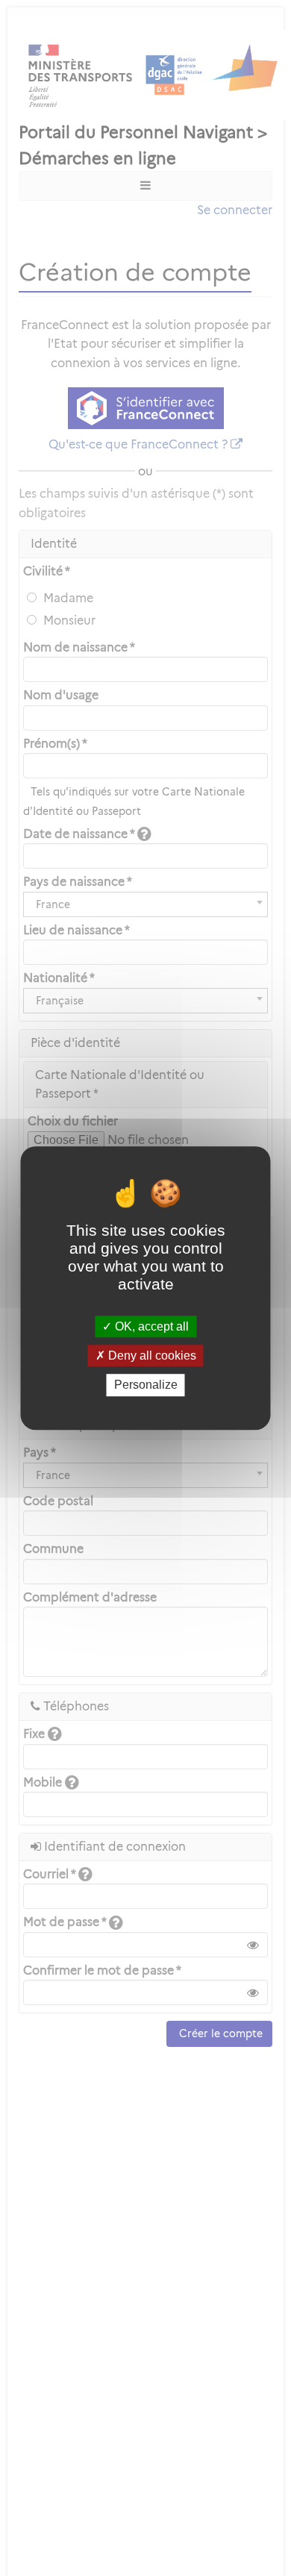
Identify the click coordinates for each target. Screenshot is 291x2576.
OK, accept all (150, 1326)
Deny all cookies (151, 1356)
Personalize (146, 1385)
